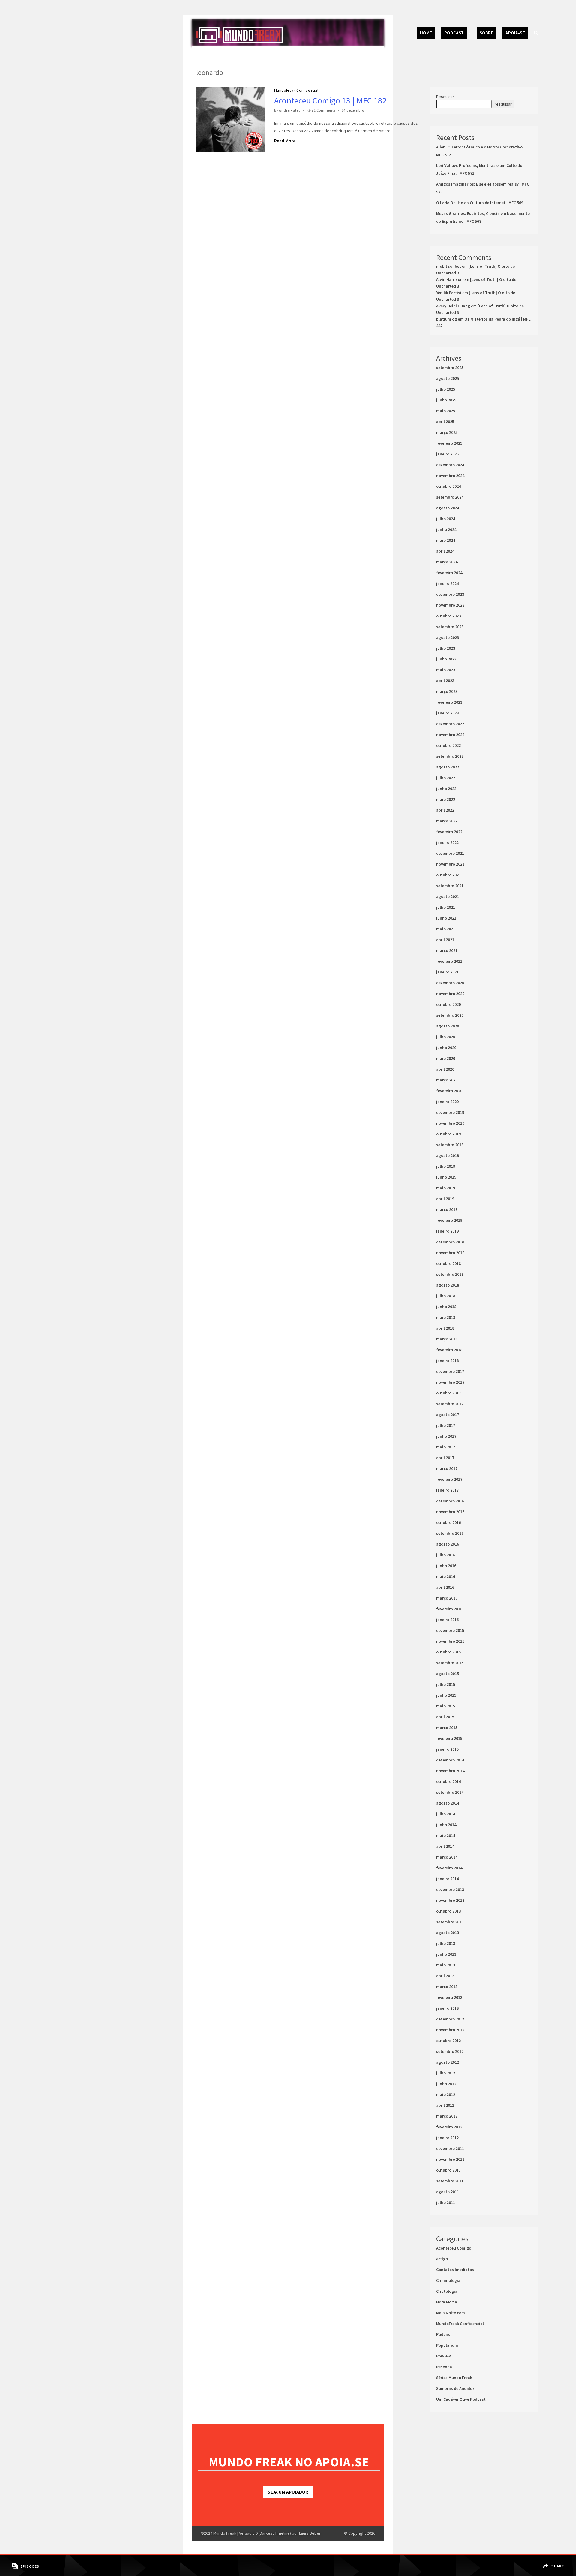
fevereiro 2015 (449, 1738)
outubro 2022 (448, 745)
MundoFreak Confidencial (296, 90)
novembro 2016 (450, 1512)
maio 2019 (446, 1188)
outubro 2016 (448, 1522)
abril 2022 (445, 810)
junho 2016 (446, 1566)
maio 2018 (446, 1317)
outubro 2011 (448, 2170)
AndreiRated (290, 110)
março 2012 (447, 2116)
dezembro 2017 (450, 1371)
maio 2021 (446, 929)
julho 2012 (446, 2073)
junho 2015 (446, 1695)
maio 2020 (446, 1058)
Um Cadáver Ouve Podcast (461, 2399)
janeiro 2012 (447, 2138)
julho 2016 (446, 1555)
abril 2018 (445, 1328)
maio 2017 (446, 1447)
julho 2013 (446, 1943)
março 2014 (447, 1857)
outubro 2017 (448, 1393)
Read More (285, 141)
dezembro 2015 (450, 1630)
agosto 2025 (448, 378)
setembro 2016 (450, 1533)
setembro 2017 (450, 1404)
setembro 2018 (450, 1274)
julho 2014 (446, 1814)
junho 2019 (446, 1177)
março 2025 (447, 432)
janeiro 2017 (447, 1490)
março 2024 (447, 562)
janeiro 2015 (447, 1749)
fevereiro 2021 (449, 961)
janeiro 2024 (447, 583)
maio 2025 (446, 411)
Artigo (442, 2259)
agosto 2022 (448, 767)
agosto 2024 (448, 508)
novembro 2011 (450, 2159)
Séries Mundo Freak (454, 2378)
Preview (443, 2356)
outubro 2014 (448, 1781)
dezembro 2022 (450, 724)
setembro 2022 (450, 756)
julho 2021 (446, 907)
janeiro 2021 (447, 972)
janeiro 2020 (447, 1102)
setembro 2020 (450, 1015)
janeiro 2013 (447, 2008)
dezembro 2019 (450, 1112)
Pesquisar (445, 97)
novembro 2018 (450, 1253)
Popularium (447, 2345)
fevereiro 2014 (449, 1868)
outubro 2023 (448, 616)
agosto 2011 (448, 2192)
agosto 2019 (448, 1155)
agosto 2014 (448, 1803)
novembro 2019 (450, 1123)
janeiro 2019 (447, 1231)
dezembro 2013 (450, 1889)
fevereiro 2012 (449, 2127)
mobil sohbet (449, 266)
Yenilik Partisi (449, 293)
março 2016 (447, 1598)
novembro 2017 (450, 1382)
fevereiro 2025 (449, 443)
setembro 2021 (450, 886)
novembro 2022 (450, 735)
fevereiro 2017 (449, 1479)
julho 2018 (446, 1296)
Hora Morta (447, 2302)
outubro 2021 (448, 875)
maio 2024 (446, 540)
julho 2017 (446, 1425)
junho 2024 (446, 529)
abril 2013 (445, 1976)
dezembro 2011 (450, 2148)
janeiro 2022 (447, 842)
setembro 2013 (450, 1922)
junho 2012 (446, 2084)
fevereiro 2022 (449, 832)
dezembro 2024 (450, 465)
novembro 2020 (450, 994)
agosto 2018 (448, 1285)
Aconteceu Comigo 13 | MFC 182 (330, 100)
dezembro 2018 (450, 1242)
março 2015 (447, 1728)
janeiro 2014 (447, 1879)
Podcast (454, 33)
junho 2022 (446, 789)
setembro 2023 (450, 627)
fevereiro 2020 (449, 1091)
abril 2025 (445, 422)
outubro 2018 (448, 1263)
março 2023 (447, 691)
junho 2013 (446, 1954)
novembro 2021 (450, 864)
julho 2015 (446, 1684)
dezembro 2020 (450, 983)
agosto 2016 (448, 1544)
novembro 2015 (450, 1641)
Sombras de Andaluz (455, 2388)
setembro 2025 (450, 368)
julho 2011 (446, 2202)
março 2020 (447, 1080)
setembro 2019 (450, 1145)
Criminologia (448, 2280)
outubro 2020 (448, 1004)
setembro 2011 (450, 2181)
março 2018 (447, 1339)
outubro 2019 (448, 1134)
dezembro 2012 (450, 2019)
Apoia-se (515, 33)
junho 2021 (446, 918)
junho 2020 (446, 1048)
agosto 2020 (448, 1026)
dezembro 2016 (450, 1501)
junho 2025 (446, 400)
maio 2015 (446, 1706)
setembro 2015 (450, 1663)
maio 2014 (446, 1835)
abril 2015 (445, 1717)
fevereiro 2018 (449, 1350)
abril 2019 (445, 1199)
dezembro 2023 (450, 594)
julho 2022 (446, 778)
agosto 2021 (448, 896)
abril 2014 (445, 1846)
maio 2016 (446, 1576)
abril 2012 (445, 2105)
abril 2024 (445, 551)
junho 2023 (446, 659)
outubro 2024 (448, 486)
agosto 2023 (448, 637)
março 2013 (447, 1987)
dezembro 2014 (450, 1760)
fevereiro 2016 (449, 1609)
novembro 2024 (450, 476)
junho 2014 (446, 1825)
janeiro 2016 (447, 1620)
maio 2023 (446, 670)
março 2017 (447, 1468)
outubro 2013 (448, 1911)
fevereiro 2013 (449, 1997)
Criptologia (447, 2291)
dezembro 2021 (450, 853)
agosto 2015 (448, 1674)
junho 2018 (446, 1307)
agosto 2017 (448, 1415)
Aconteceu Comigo (454, 2248)
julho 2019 (446, 1166)
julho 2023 (446, 648)
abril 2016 (445, 1587)
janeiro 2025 (447, 454)
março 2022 (447, 821)
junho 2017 (446, 1436)
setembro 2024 (450, 497)
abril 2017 (445, 1458)
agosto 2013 (448, 1933)
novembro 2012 (450, 2030)
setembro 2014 (450, 1792)
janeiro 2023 (447, 713)
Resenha (444, 2367)
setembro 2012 (450, 2051)
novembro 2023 (450, 605)
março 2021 (447, 950)
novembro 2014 (450, 1771)
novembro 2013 (450, 1900)
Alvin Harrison (449, 279)
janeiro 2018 (447, 1361)
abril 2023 (445, 681)
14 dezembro (353, 110)
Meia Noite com (451, 2313)
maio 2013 (446, 1965)
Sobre (487, 33)
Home (426, 33)
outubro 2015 (448, 1652)
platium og (447, 319)
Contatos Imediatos (455, 2270)
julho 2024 (446, 519)
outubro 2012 (448, 2041)
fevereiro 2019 (449, 1220)
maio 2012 (446, 2094)
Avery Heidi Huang (453, 306)
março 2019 (447, 1209)
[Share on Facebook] (554, 2562)
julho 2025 (446, 389)
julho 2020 (446, 1037)
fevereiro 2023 (449, 702)
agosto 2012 (448, 2062)
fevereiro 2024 (449, 573)
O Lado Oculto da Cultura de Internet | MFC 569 (480, 203)
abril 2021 (445, 940)
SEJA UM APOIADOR (288, 2492)
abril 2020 (445, 1069)
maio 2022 (446, 799)
